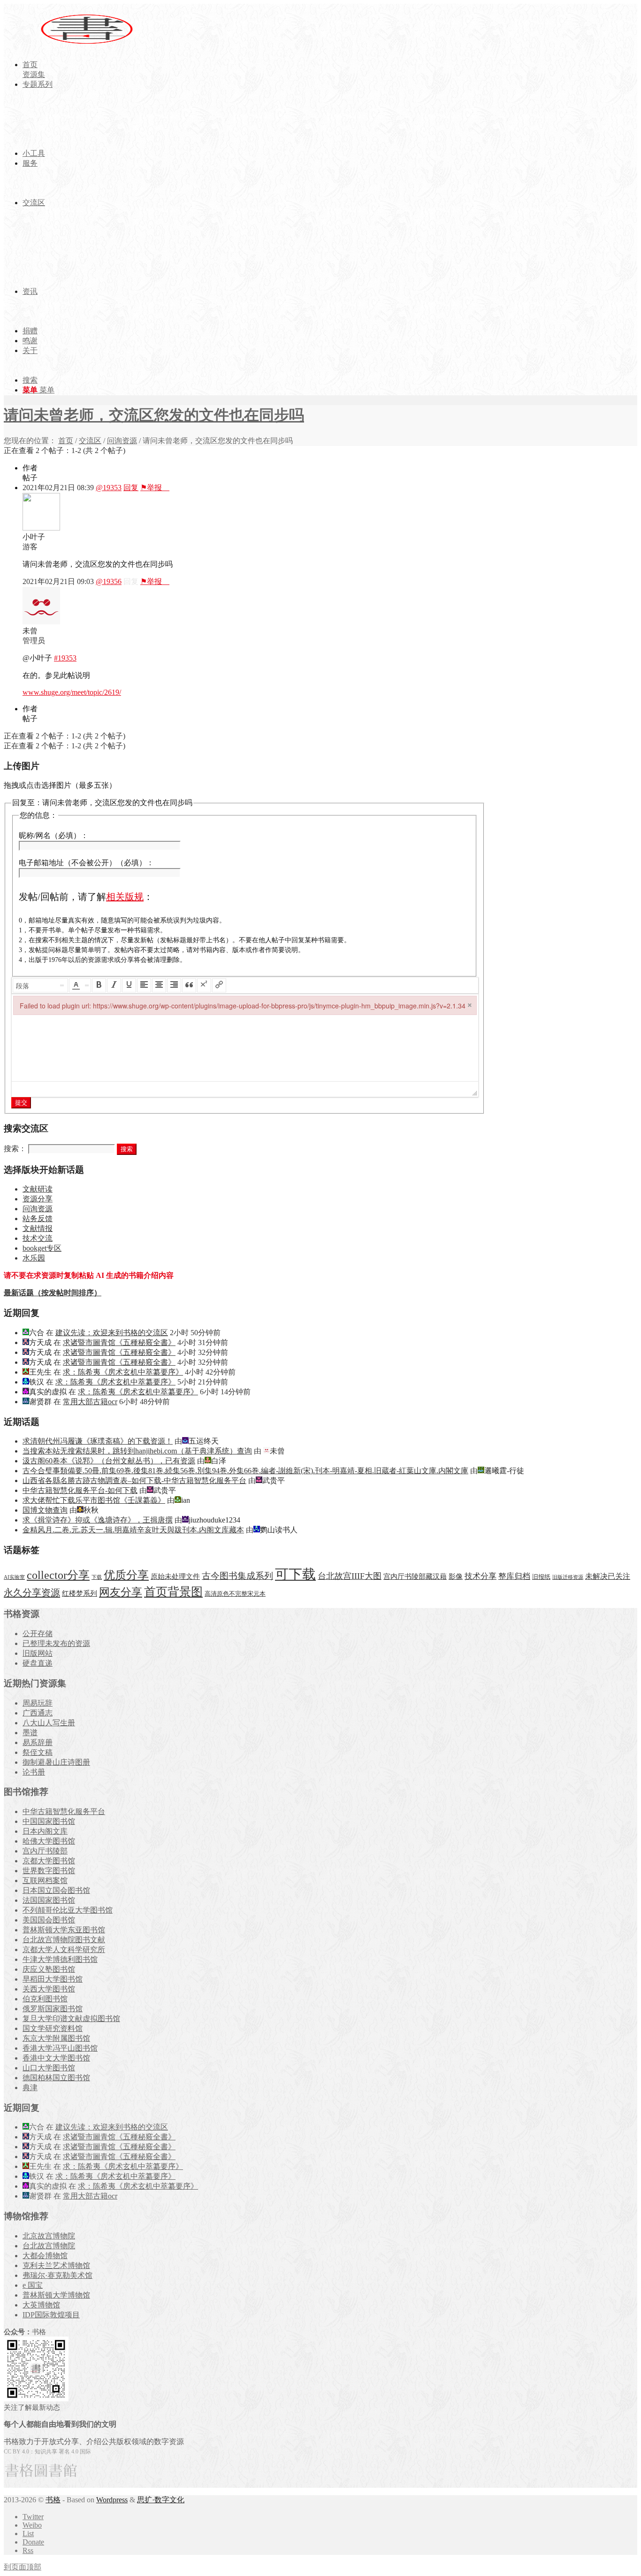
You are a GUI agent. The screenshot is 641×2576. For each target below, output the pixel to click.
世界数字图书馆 (49, 1871)
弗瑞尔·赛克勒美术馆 (57, 2275)
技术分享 (481, 1576)
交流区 (90, 441)
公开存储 (38, 1634)
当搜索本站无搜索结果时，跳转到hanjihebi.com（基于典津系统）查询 (137, 1451)
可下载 (295, 1574)
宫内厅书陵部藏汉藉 (415, 1576)
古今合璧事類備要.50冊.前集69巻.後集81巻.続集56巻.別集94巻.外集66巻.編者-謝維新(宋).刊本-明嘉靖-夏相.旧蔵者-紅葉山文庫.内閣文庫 (245, 1471)
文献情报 (38, 1228)
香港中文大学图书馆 (56, 2058)
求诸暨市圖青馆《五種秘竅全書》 (119, 1342)
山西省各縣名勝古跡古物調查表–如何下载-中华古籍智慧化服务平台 (134, 1480)
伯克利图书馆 (45, 1999)
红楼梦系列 (80, 1593)
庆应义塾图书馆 (49, 1969)
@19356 (109, 581)
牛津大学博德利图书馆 (60, 1959)
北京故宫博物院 (49, 2236)
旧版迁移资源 (568, 1577)
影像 (456, 1576)
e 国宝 (33, 2285)
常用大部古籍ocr (90, 1402)
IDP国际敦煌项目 (51, 2315)
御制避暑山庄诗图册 (56, 1762)
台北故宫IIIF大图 (350, 1576)
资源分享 (38, 1199)
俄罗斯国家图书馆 (53, 2009)
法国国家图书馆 (49, 1900)
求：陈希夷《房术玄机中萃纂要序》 (123, 1372)
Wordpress (112, 2500)
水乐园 (34, 1258)
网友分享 (121, 1592)
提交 (21, 1103)
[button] (40, 985)
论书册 (34, 1772)
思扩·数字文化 (161, 2500)
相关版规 (125, 897)
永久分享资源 (32, 1592)
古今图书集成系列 (237, 1576)
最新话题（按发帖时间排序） (53, 1293)
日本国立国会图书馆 (56, 1890)
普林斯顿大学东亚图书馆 (64, 1930)
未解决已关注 (608, 1576)
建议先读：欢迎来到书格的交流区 (112, 1333)
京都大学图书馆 (49, 1861)
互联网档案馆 (45, 1880)
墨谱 (30, 1733)
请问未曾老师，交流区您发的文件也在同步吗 (154, 415)
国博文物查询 (45, 1510)
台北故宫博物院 (49, 2246)
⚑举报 (155, 488)
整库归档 (514, 1576)
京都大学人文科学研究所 (64, 1949)
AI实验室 (14, 1577)
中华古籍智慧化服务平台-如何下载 (80, 1490)
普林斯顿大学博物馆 (56, 2295)
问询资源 (122, 441)
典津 (30, 2088)
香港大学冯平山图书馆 (60, 2048)
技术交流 (38, 1238)
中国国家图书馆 (49, 1821)
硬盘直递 (38, 1663)
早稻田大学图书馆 (53, 1979)
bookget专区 (42, 1248)
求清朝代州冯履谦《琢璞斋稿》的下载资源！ (98, 1441)
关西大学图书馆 (49, 1989)
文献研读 (38, 1189)
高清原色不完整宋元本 (235, 1594)
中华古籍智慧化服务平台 (64, 1811)
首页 (66, 441)
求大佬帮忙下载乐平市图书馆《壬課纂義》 (94, 1500)
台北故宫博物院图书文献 (64, 1940)
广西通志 (38, 1713)
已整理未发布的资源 (56, 1643)
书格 (53, 2500)
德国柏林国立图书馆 (56, 2078)
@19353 (109, 488)
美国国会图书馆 (49, 1920)
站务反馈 (38, 1219)
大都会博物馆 (45, 2256)
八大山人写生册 (49, 1723)
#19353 (65, 658)
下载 (97, 1577)
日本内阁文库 (45, 1831)
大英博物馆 (41, 2305)
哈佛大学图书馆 (49, 1841)
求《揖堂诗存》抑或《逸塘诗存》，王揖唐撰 (98, 1520)
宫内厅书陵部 (45, 1851)
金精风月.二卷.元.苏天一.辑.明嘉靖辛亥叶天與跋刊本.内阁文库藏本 (133, 1530)
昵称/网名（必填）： (53, 835)
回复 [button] (131, 488)
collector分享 (58, 1575)
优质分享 (126, 1575)
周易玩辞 (38, 1703)
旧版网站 (38, 1653)
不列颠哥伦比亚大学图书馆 (68, 1910)
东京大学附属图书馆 (56, 2038)
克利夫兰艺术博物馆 (56, 2265)
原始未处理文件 (175, 1576)
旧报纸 (541, 1577)
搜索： (15, 1149)
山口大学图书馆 (49, 2068)
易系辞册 (38, 1742)
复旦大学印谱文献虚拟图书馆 (71, 2019)
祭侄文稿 (38, 1752)
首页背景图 (173, 1592)
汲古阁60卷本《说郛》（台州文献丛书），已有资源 (109, 1461)
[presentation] (40, 985)
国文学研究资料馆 (53, 2028)
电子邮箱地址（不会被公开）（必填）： (86, 863)
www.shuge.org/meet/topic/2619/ (72, 692)
